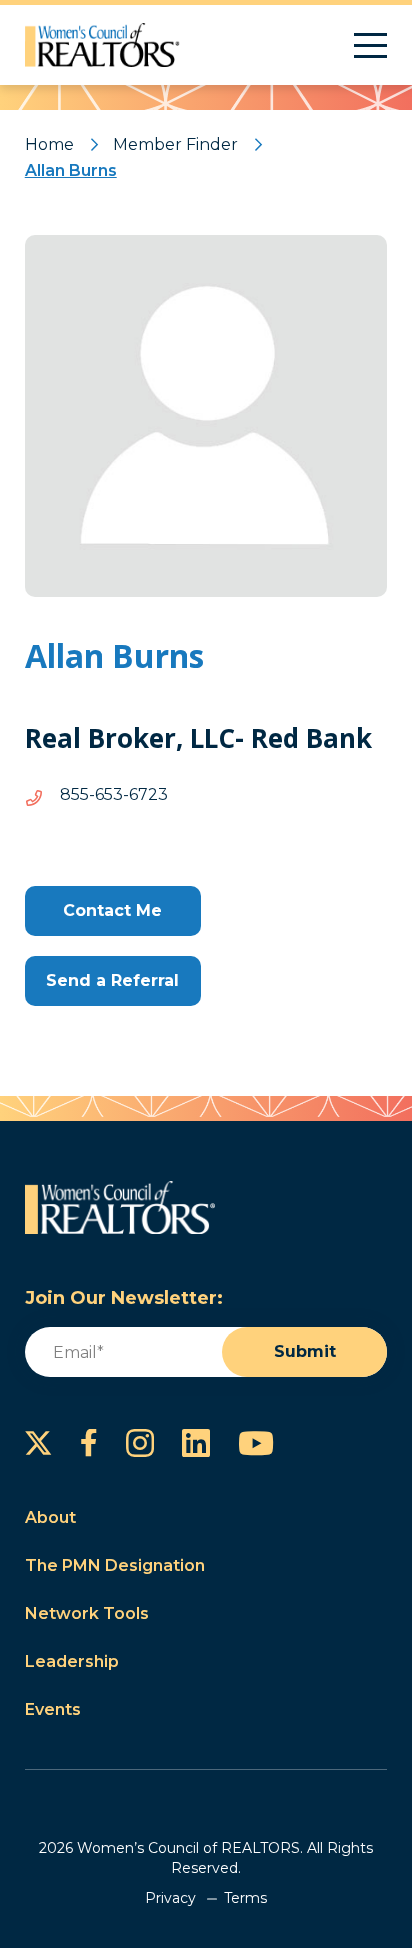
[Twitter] (38, 1443)
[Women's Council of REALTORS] (102, 45)
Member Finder (175, 144)
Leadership (72, 1661)
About (50, 1517)
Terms (245, 1898)
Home (49, 144)
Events (53, 1709)
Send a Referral (112, 980)
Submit (305, 1351)
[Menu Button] (370, 45)
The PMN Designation (115, 1565)
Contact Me (112, 910)
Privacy (170, 1898)
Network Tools (87, 1613)
